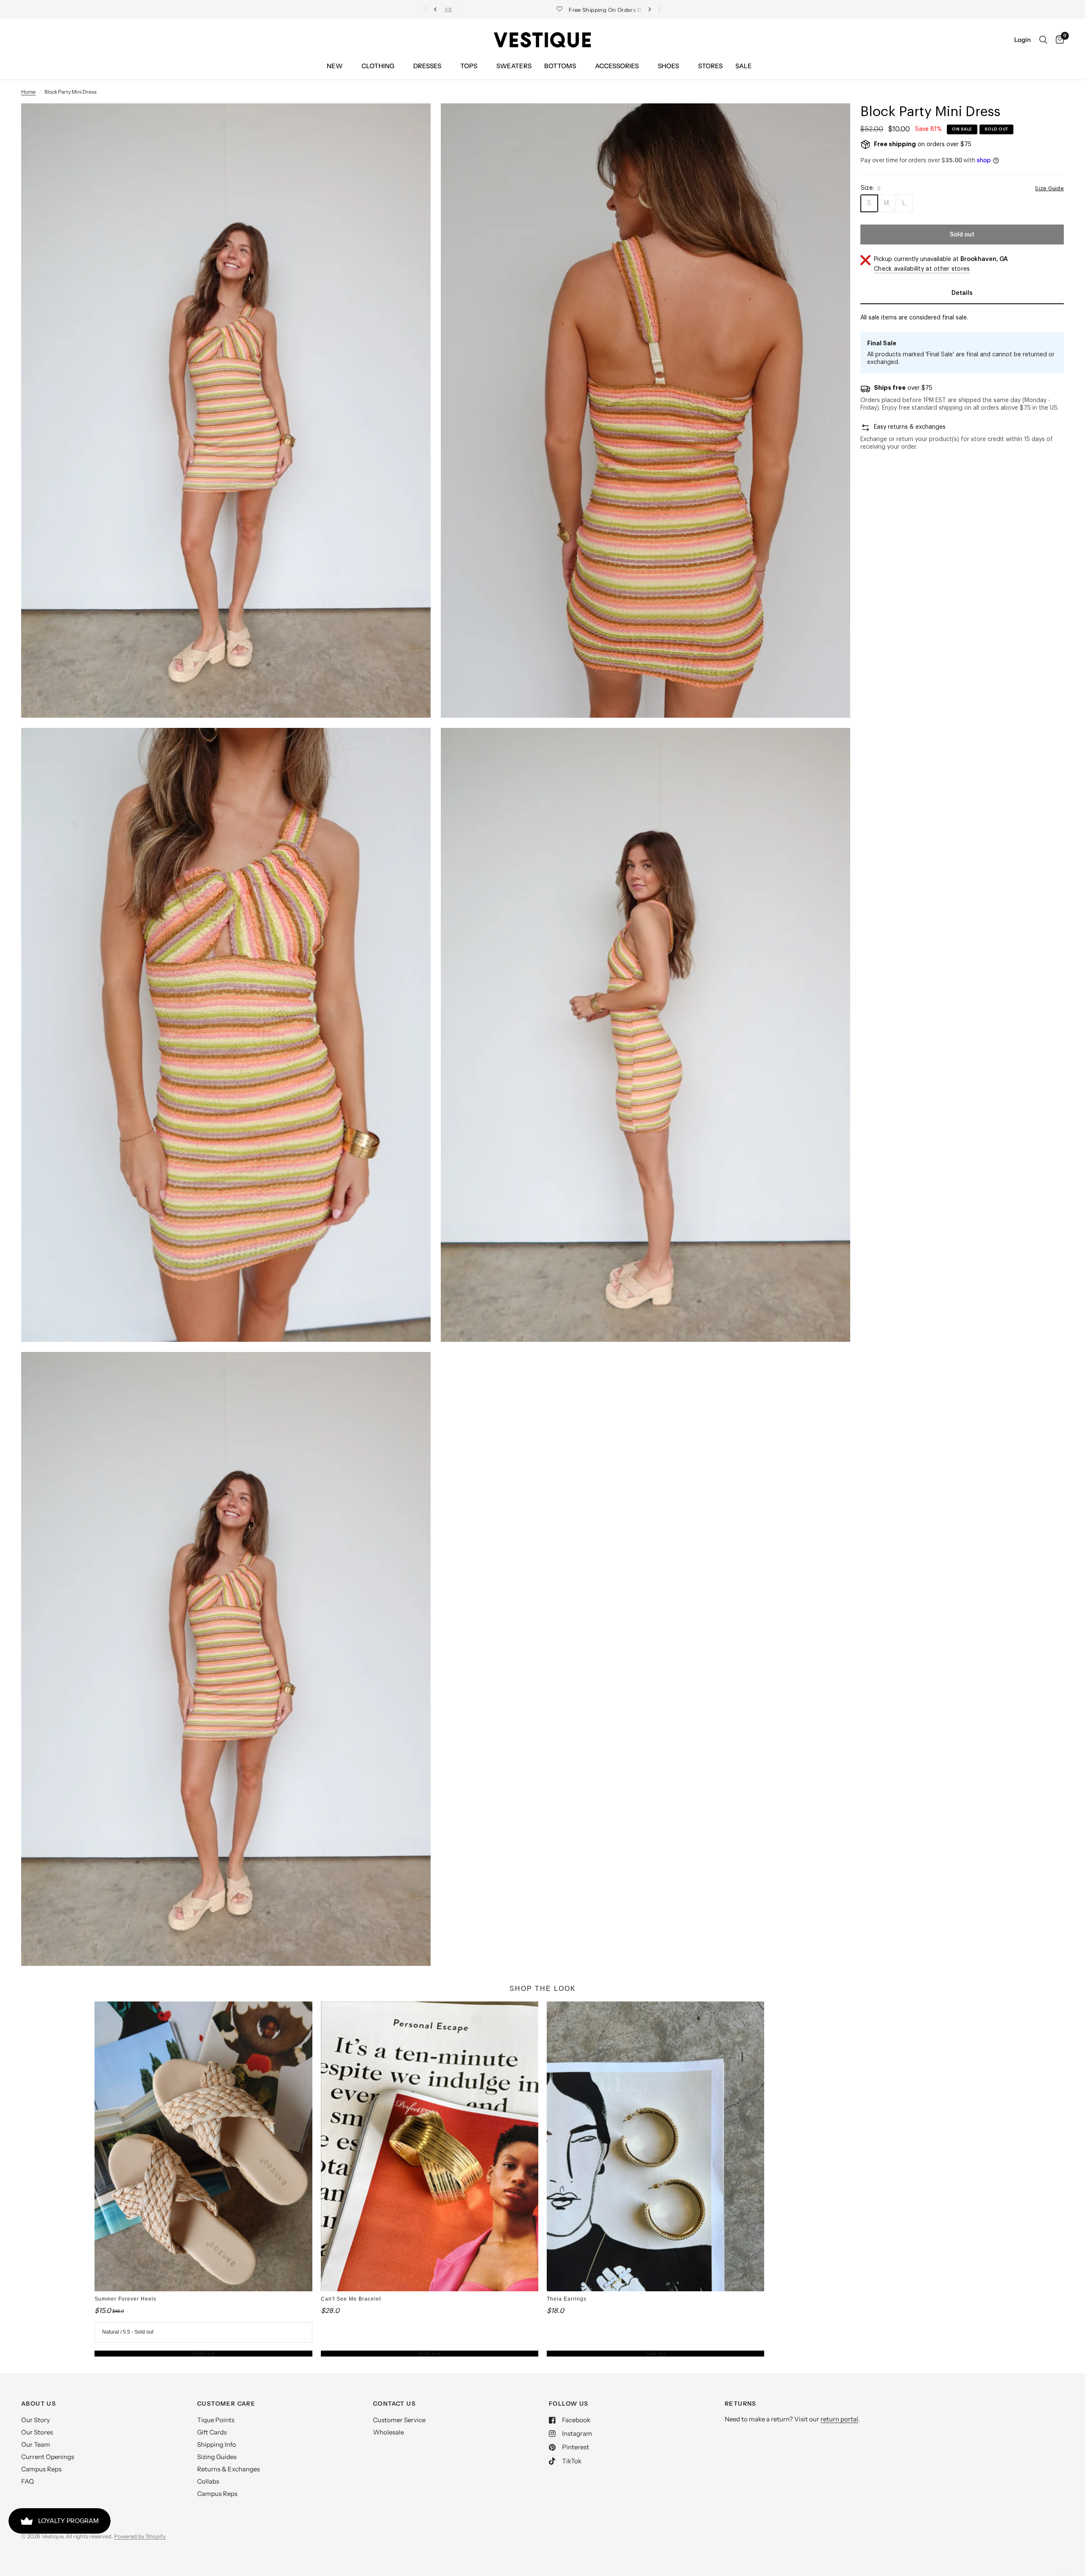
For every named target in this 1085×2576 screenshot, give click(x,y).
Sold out (203, 2354)
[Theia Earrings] (655, 2146)
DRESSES (427, 66)
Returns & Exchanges (228, 2469)
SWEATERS (514, 66)
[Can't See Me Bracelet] (430, 2146)
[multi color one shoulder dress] (413, 121)
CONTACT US (394, 2404)
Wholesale (388, 2432)
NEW (335, 66)
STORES (710, 66)
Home (28, 92)
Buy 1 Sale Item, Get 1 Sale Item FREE (549, 10)
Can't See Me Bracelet (351, 2299)
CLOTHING (378, 66)
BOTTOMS (560, 66)
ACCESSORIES (617, 66)
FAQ (28, 2481)
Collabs (208, 2481)
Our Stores (37, 2432)
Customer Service (399, 2420)
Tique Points (216, 2420)
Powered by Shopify (140, 2536)
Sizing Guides (217, 2457)
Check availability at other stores (922, 269)
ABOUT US (39, 2404)
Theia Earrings (567, 2299)
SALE (744, 66)
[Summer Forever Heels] (203, 2146)
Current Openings (48, 2457)
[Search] (1043, 40)
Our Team (36, 2444)
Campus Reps (41, 2469)
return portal (839, 2419)
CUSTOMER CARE (226, 2404)
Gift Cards (212, 2432)
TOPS (469, 66)
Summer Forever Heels (125, 2299)
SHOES (668, 66)
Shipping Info (217, 2444)
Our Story (36, 2420)
